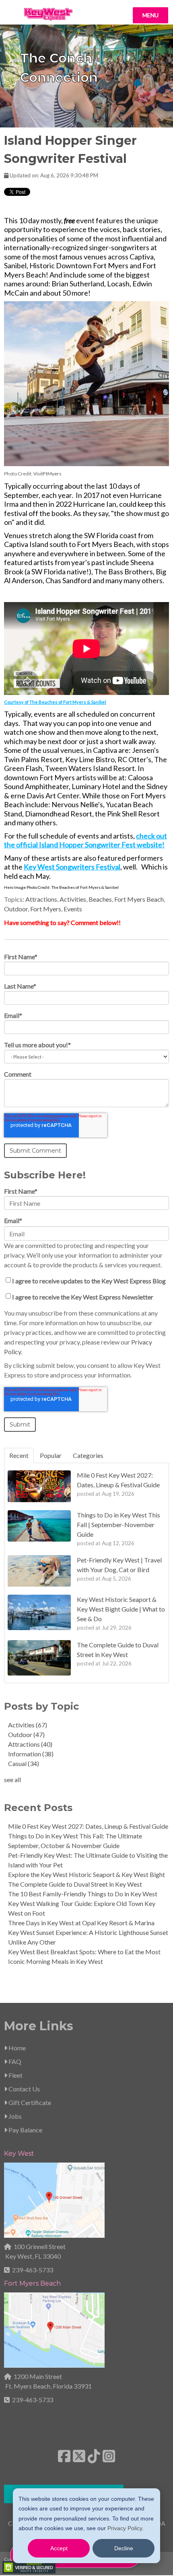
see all (12, 1779)
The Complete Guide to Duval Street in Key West (75, 1884)
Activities (73, 899)
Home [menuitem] (16, 2048)
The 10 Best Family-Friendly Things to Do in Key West (83, 1894)
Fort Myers (46, 909)
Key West (19, 2154)
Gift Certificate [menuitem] (29, 2102)
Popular (51, 1455)
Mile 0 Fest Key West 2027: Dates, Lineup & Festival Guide (88, 1826)
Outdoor (16, 909)
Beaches (100, 899)
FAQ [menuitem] (14, 2061)
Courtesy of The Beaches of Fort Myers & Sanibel (55, 702)
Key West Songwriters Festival (72, 867)
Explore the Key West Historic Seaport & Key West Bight (86, 1874)
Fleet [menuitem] (15, 2075)
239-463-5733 (33, 2270)
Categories (88, 1455)
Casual (24, 1763)
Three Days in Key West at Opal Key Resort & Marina (81, 1923)
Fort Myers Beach (139, 899)
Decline (124, 2548)
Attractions (41, 899)
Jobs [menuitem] (14, 2116)
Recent (19, 1455)
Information (31, 1754)
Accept (59, 2548)
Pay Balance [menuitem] (25, 2130)
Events (73, 909)
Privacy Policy (125, 2528)
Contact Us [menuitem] (24, 2089)
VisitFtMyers (47, 474)
